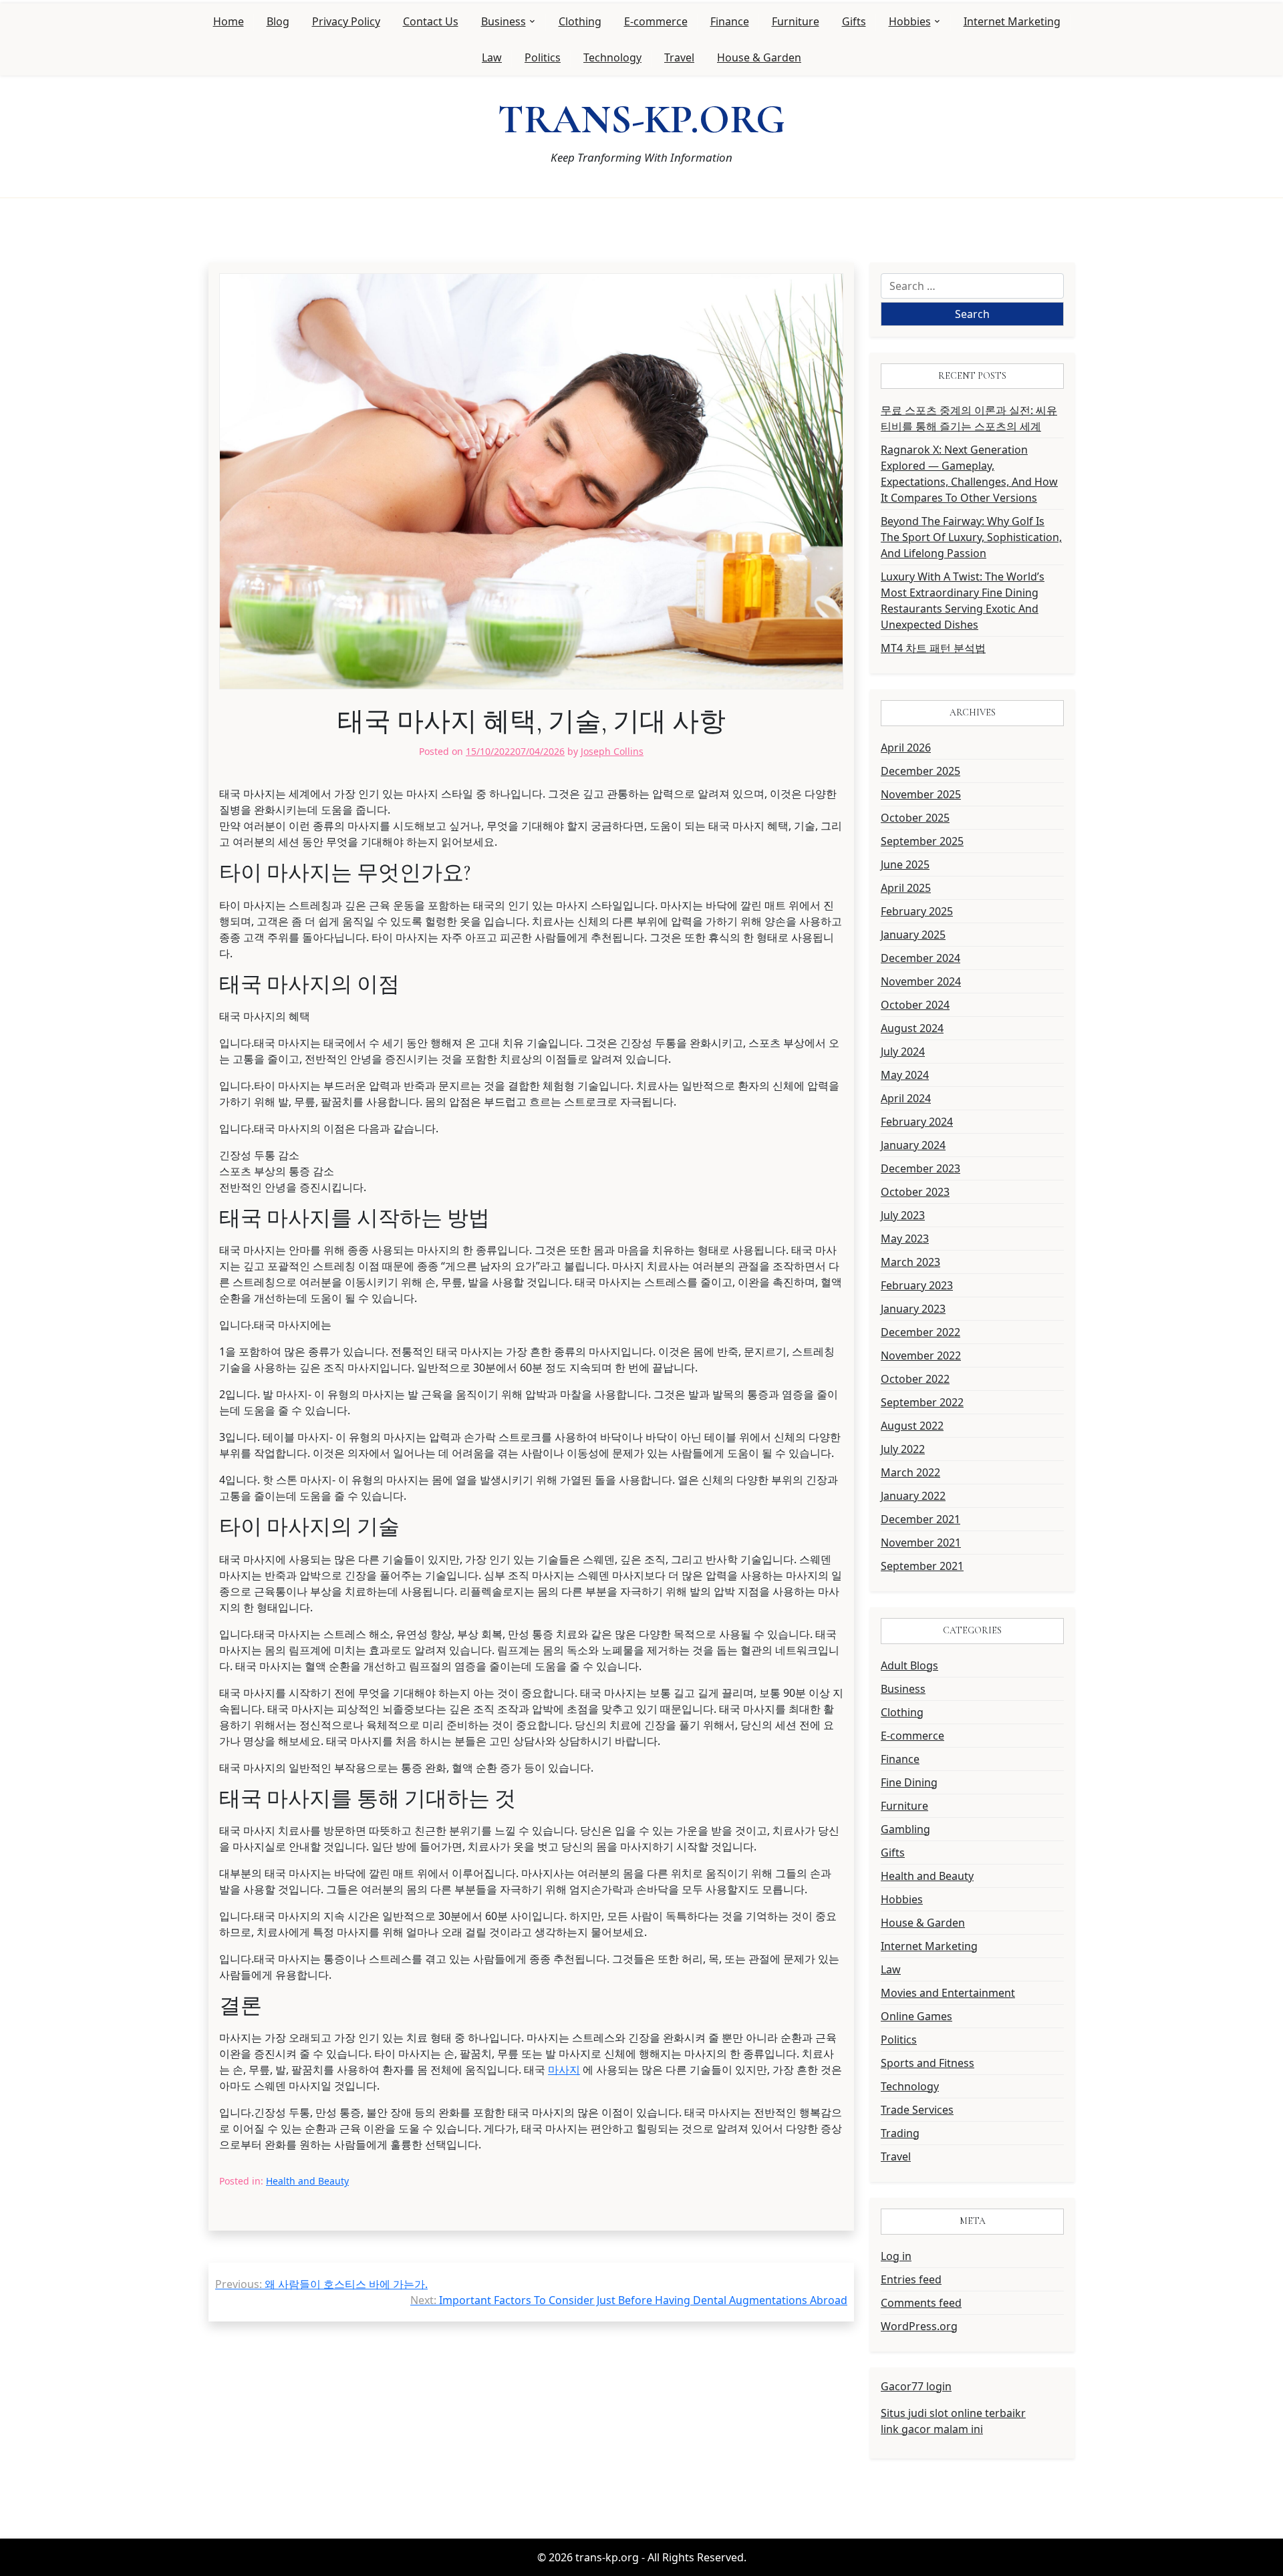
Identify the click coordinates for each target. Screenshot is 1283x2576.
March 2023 (910, 1262)
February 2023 (917, 1285)
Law (492, 57)
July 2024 (903, 1052)
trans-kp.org (641, 120)
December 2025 (920, 771)
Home (229, 21)
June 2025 (905, 864)
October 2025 (915, 818)
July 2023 (903, 1215)
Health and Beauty (307, 2181)
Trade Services (917, 2110)
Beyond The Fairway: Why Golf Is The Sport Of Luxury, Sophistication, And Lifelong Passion (971, 537)
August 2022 (912, 1426)
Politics (543, 57)
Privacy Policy (346, 21)
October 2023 (915, 1192)
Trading (900, 2133)
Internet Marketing (1012, 21)
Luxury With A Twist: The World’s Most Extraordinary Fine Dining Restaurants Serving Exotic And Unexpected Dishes (963, 601)
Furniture (796, 21)
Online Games (916, 2016)
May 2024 (905, 1075)
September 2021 (922, 1566)
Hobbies (910, 21)
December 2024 (920, 958)
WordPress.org (919, 2326)
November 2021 (921, 1543)
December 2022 (920, 1332)
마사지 (564, 2070)
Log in (896, 2256)
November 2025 (921, 794)
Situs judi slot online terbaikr (953, 2413)
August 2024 (912, 1028)
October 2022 (915, 1379)
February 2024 (917, 1122)
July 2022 (903, 1449)
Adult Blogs (909, 1665)
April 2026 (906, 748)
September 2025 (922, 841)
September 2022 (922, 1402)
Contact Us (431, 21)
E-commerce (656, 21)
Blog (278, 21)
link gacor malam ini (932, 2429)
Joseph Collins (612, 751)
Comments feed (921, 2303)
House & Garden (759, 57)
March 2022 (910, 1472)
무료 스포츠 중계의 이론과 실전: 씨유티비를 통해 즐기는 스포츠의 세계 (969, 418)
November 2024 (921, 981)
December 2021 (920, 1519)
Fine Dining (909, 1782)
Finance (730, 21)
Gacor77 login (916, 2386)
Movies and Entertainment (948, 1993)
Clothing (580, 21)
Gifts (854, 21)
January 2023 (913, 1309)
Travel (679, 57)
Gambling (905, 1829)
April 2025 (906, 888)
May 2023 (905, 1239)
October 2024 (915, 1005)
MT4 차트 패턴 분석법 (933, 648)
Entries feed (911, 2279)
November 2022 (921, 1355)
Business (504, 21)
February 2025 (917, 911)
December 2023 (920, 1168)
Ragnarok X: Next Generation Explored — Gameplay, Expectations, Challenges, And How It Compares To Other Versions (969, 474)
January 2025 (913, 935)
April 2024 (906, 1098)
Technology (612, 57)
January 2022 (913, 1496)
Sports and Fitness (928, 2063)
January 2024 (913, 1145)
